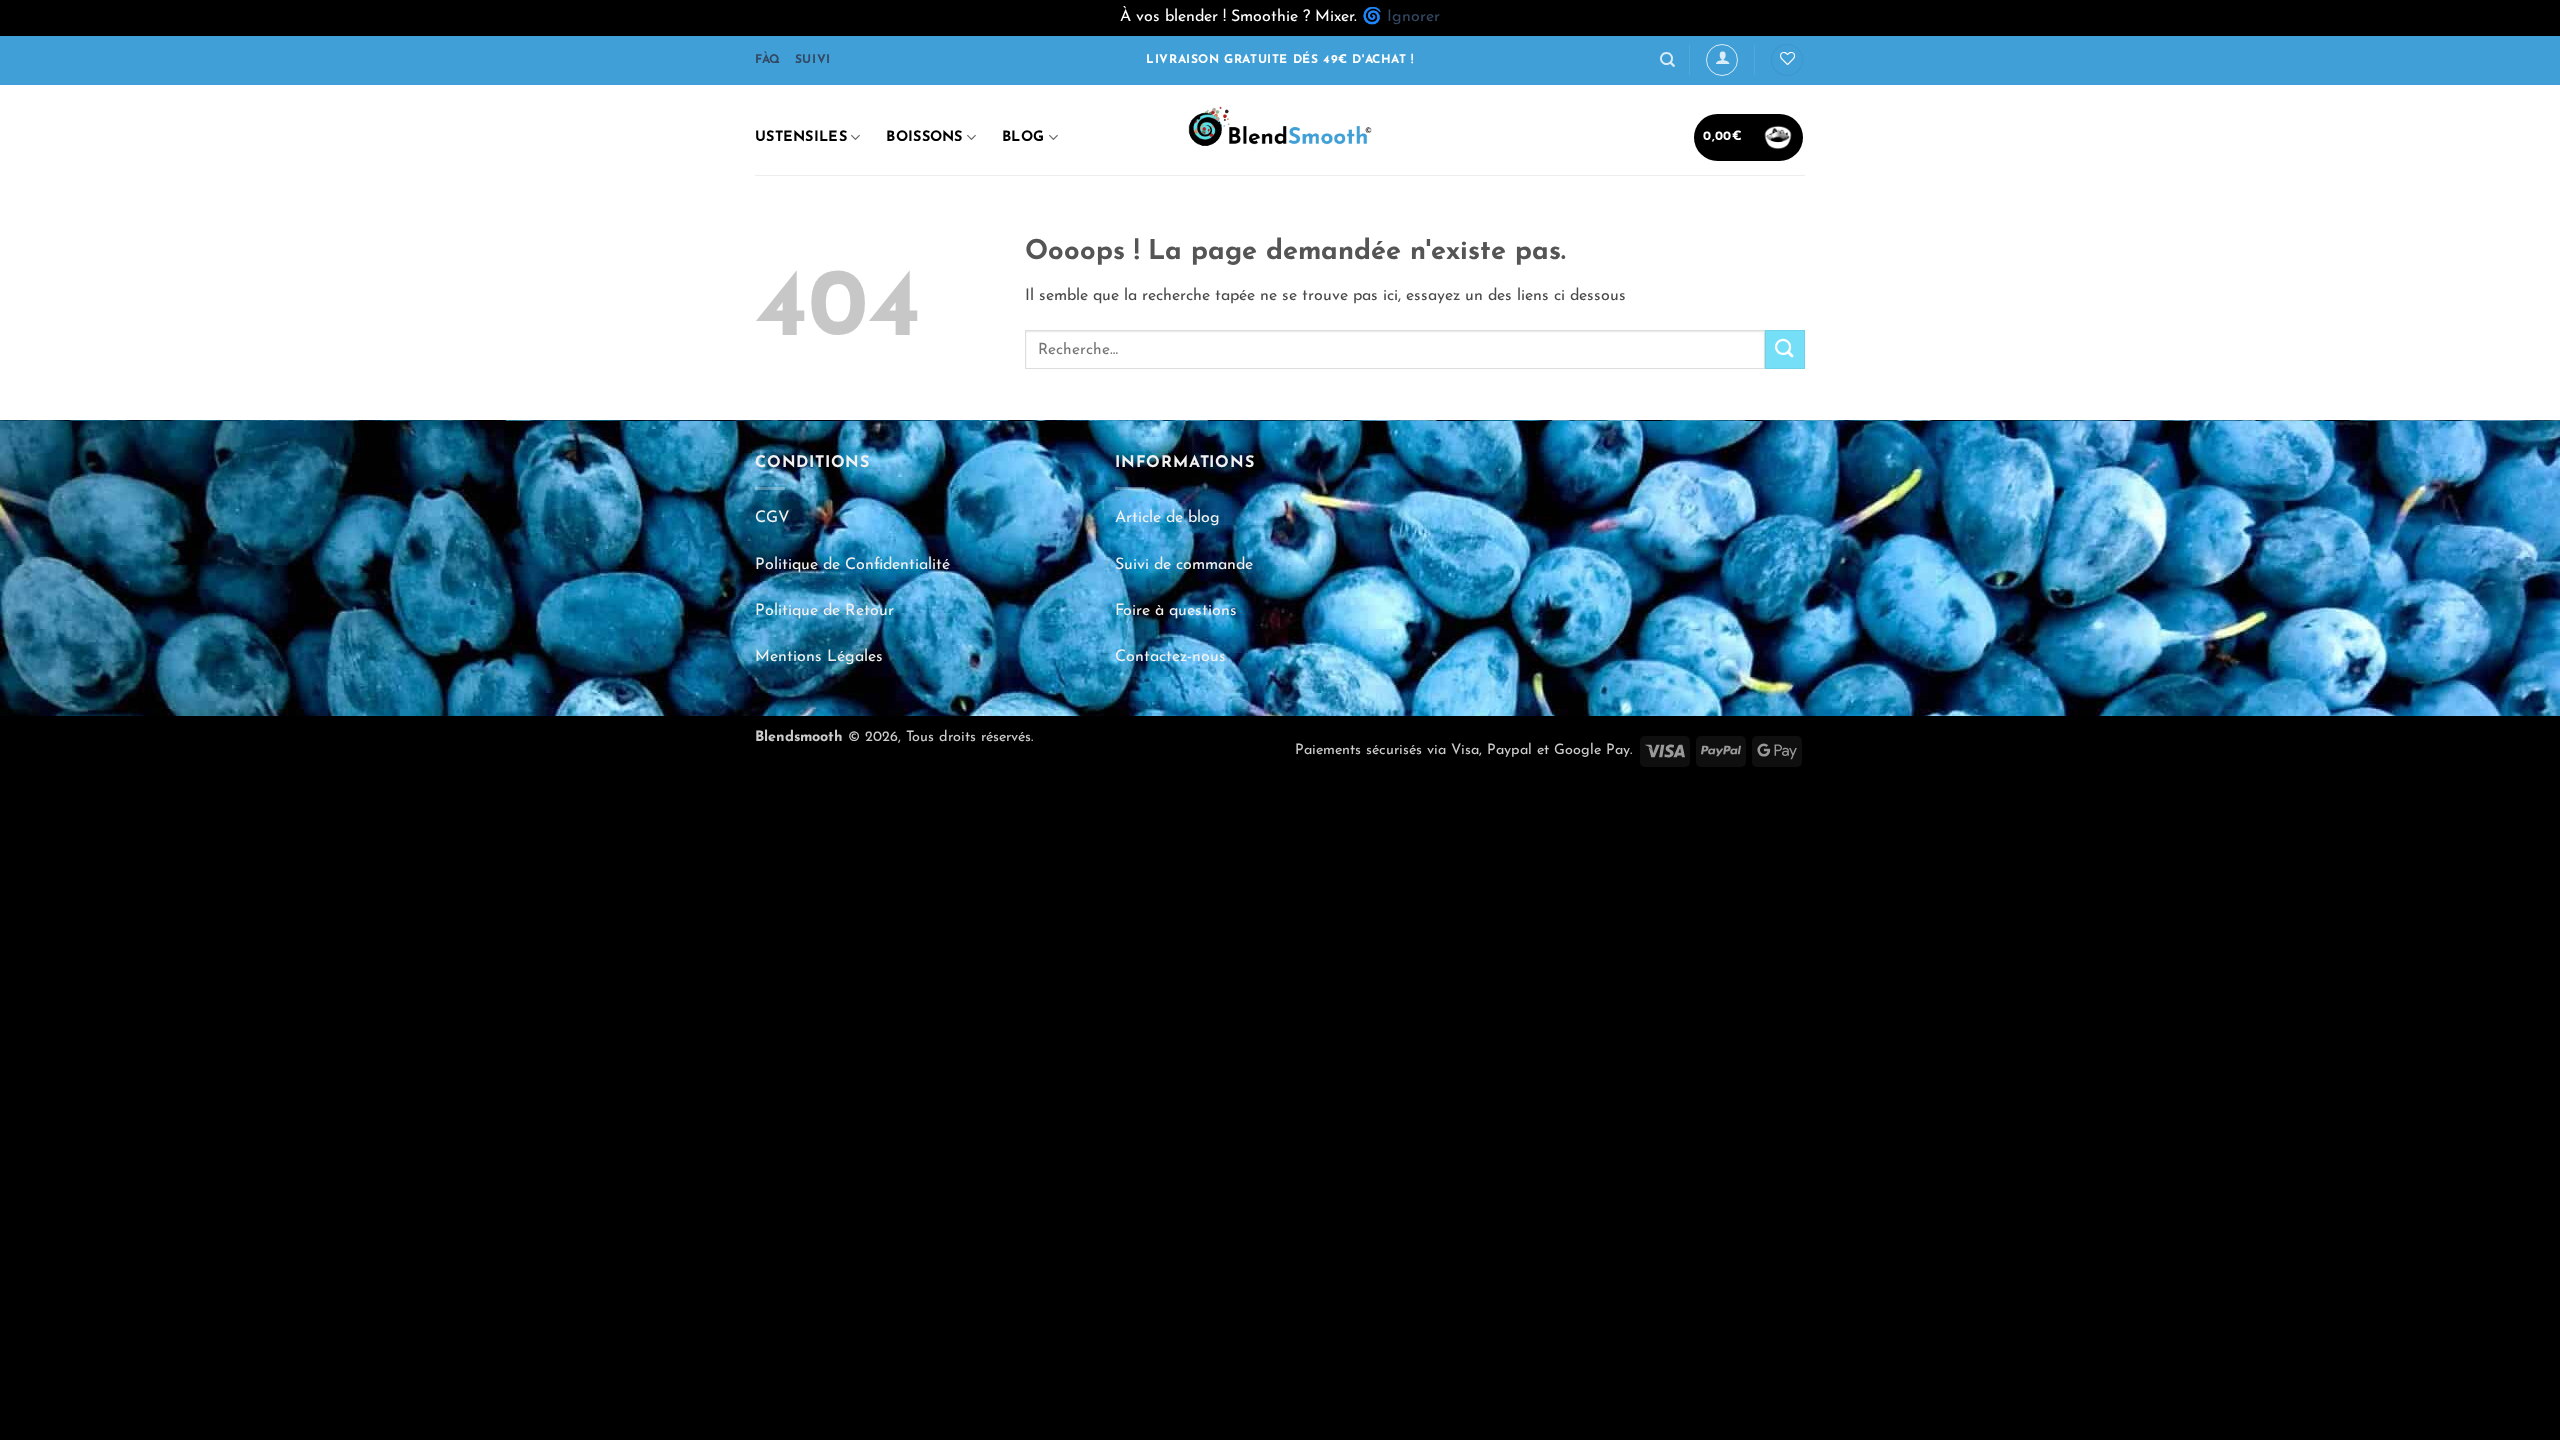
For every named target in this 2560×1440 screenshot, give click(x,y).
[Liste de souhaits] (1787, 60)
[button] (1722, 60)
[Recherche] (1667, 60)
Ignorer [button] (1413, 17)
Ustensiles (801, 137)
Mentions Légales (819, 657)
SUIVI (813, 60)
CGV (772, 518)
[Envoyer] (1785, 349)
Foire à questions (1176, 611)
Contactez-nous (1170, 657)
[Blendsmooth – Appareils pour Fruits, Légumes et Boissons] (1280, 130)
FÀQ (768, 60)
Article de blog (1167, 518)
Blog (1023, 137)
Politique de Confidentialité (852, 565)
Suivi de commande (1184, 565)
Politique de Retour (824, 611)
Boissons (924, 137)
